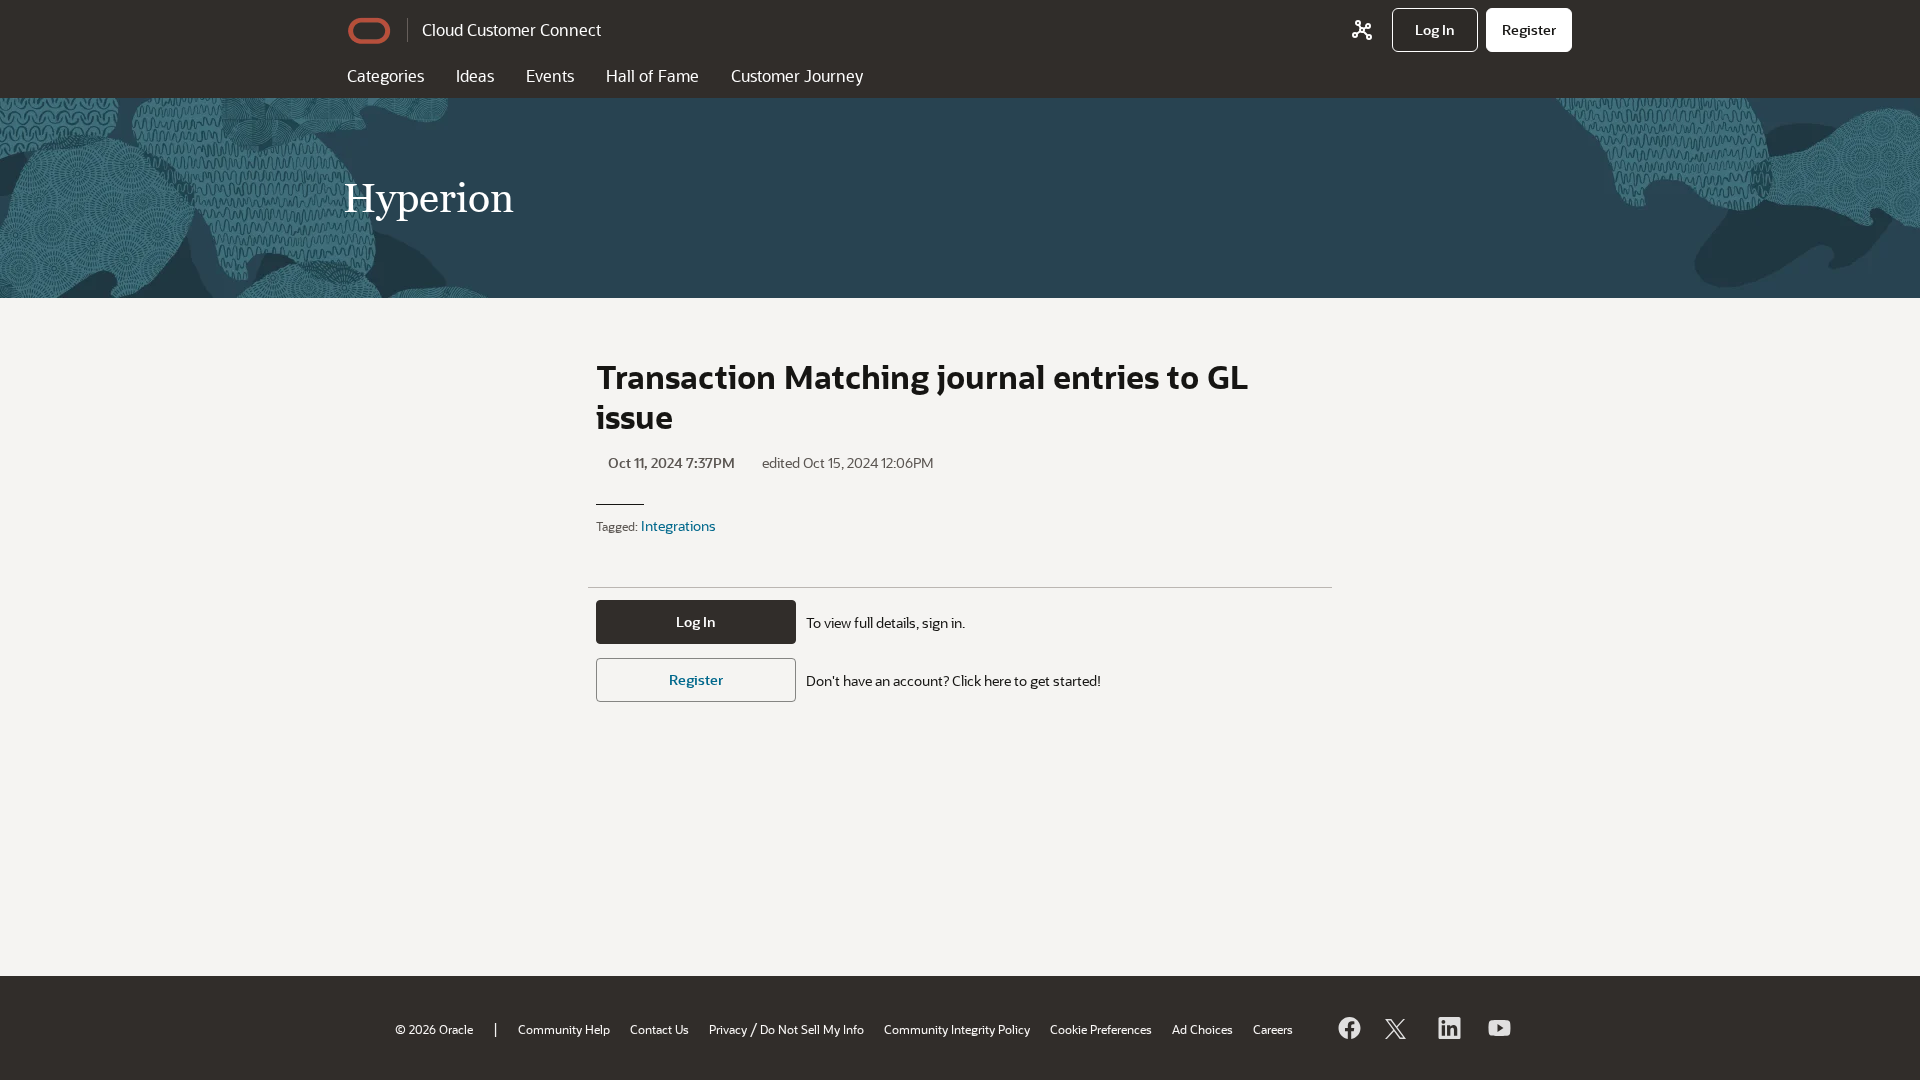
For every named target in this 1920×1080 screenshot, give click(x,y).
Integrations (678, 525)
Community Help (564, 1029)
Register (696, 679)
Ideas (475, 75)
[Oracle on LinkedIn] (1448, 1028)
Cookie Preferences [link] (1101, 1029)
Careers (1273, 1029)
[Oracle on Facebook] (1348, 1028)
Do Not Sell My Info (812, 1029)
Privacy (728, 1029)
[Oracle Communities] (1362, 30)
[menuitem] (1435, 30)
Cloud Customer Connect (511, 29)
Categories (385, 75)
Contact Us (659, 1029)
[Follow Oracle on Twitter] (1398, 1028)
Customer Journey (797, 75)
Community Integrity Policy (957, 1029)
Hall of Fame (652, 75)
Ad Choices (1202, 1029)
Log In (696, 621)
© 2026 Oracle (434, 1029)
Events (550, 75)
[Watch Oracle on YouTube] (1498, 1028)
